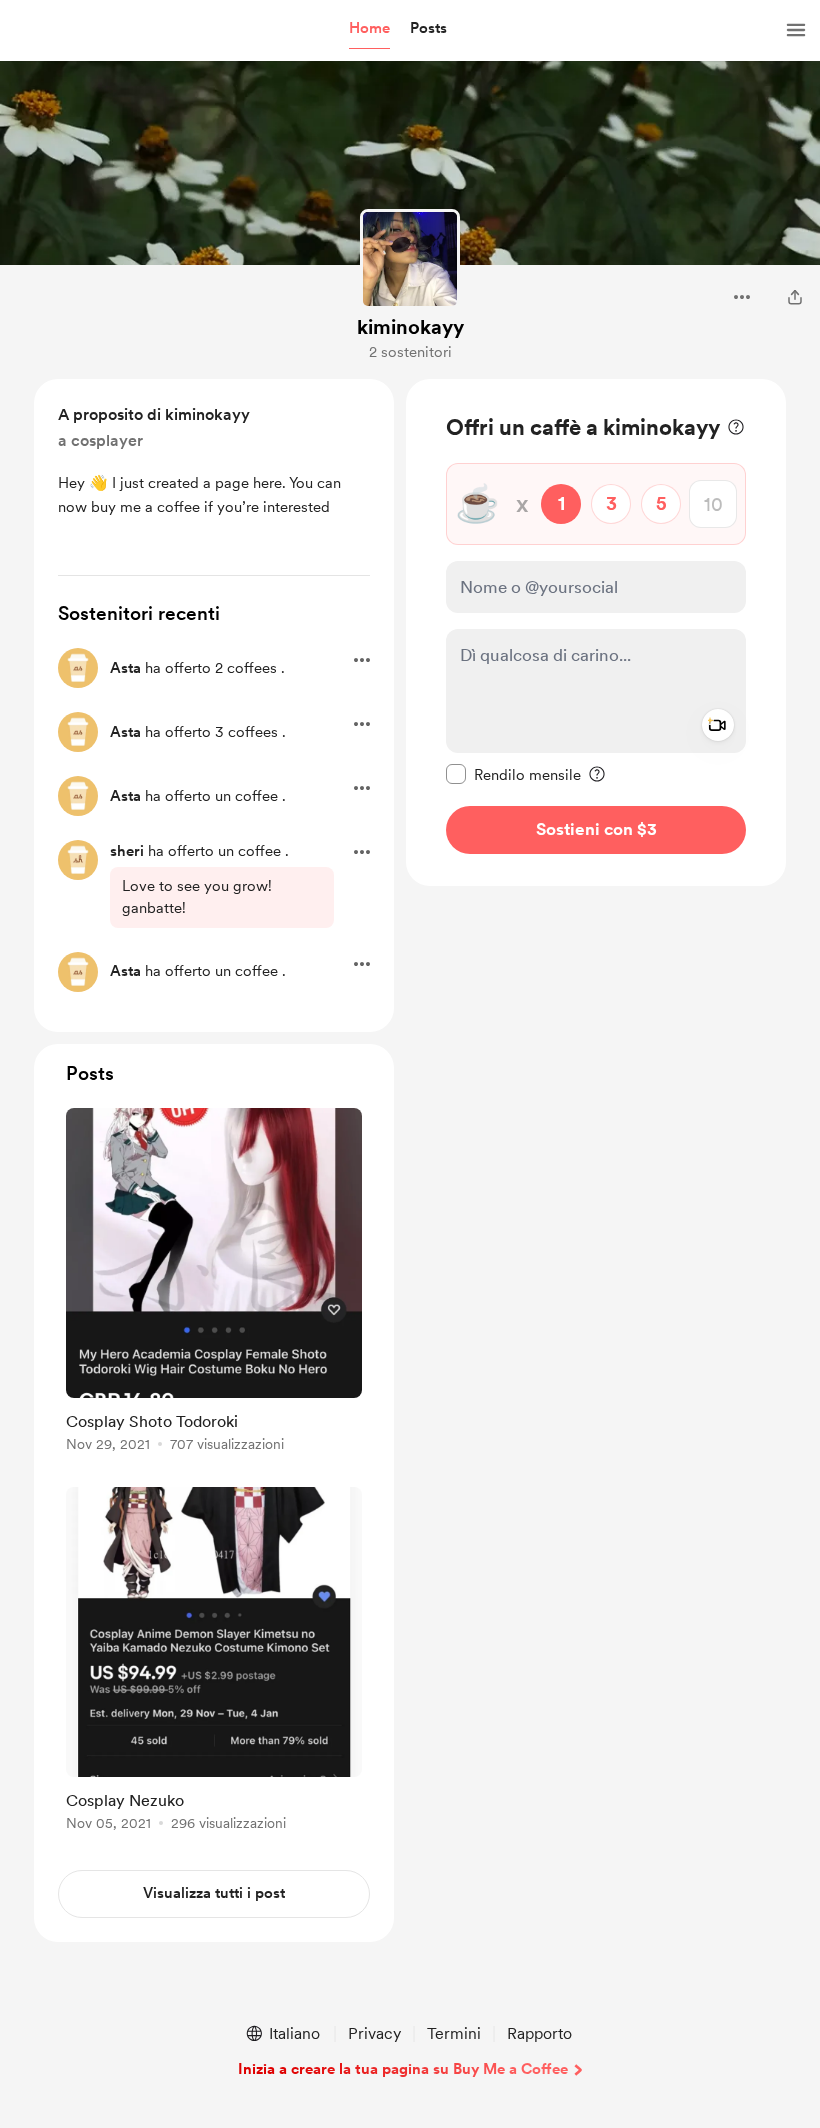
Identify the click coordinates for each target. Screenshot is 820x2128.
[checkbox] (513, 774)
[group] (214, 1283)
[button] (369, 29)
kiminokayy (410, 327)
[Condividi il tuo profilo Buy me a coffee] (795, 297)
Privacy (374, 2033)
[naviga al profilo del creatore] (410, 259)
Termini (454, 2033)
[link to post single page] (214, 1283)
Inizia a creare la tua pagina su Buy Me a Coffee (403, 2069)
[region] (596, 632)
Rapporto (539, 2033)
